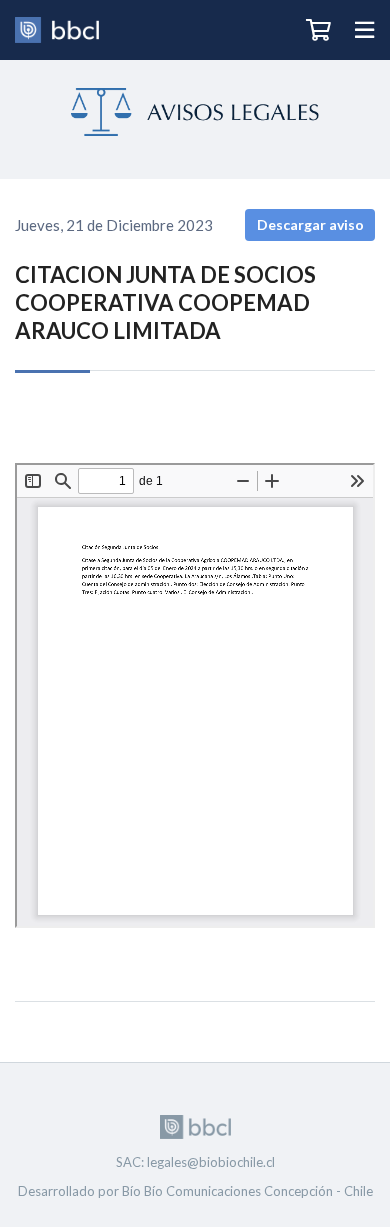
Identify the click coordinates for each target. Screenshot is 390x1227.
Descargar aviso (310, 224)
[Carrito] (318, 30)
